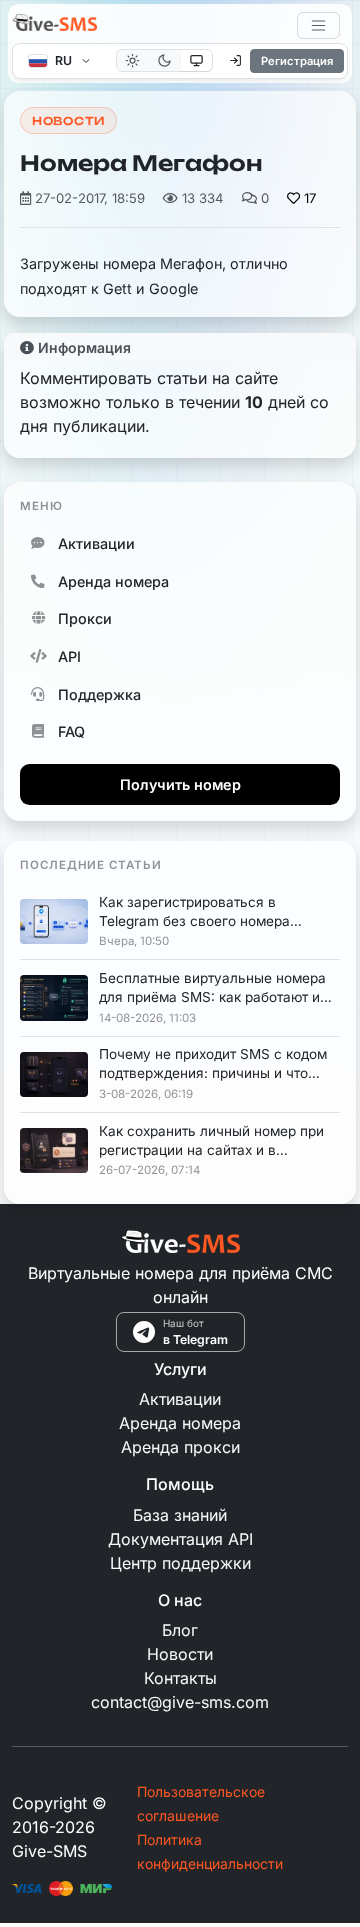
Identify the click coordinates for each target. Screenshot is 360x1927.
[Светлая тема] (132, 60)
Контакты (180, 1678)
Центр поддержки (180, 1563)
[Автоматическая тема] (196, 60)
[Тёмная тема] (164, 60)
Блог (180, 1630)
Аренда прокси (180, 1447)
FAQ (71, 731)
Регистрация (297, 61)
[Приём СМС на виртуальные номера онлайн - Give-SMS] (54, 25)
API (69, 656)
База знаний (180, 1515)
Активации (96, 543)
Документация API (180, 1539)
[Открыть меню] (318, 25)
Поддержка (99, 694)
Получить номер (180, 784)
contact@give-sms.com (180, 1702)
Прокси (85, 618)
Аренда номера (113, 581)
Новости (68, 121)
